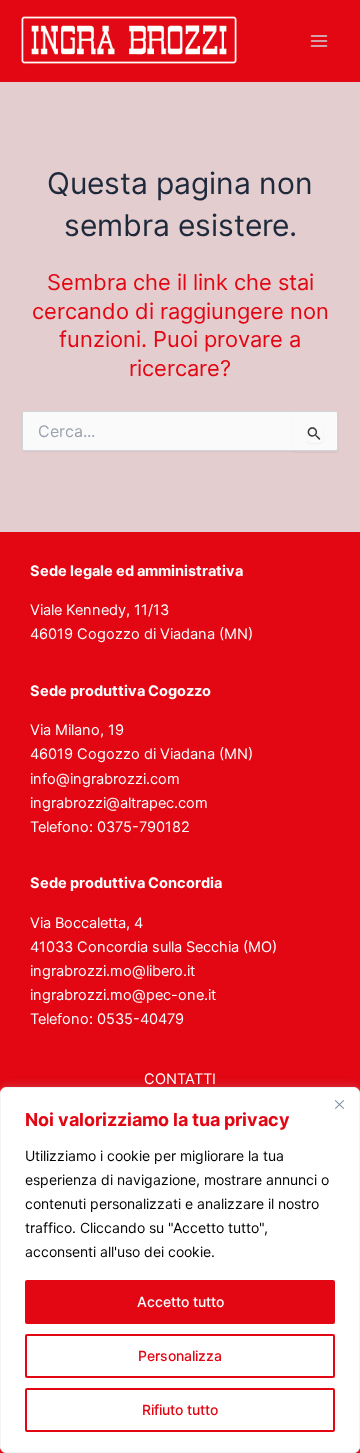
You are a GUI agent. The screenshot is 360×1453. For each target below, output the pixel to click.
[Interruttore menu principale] (319, 41)
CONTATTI (180, 1079)
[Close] (339, 1104)
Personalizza (180, 1355)
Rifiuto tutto (180, 1409)
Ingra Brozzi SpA (26, 66)
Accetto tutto (180, 1301)
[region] (180, 1270)
